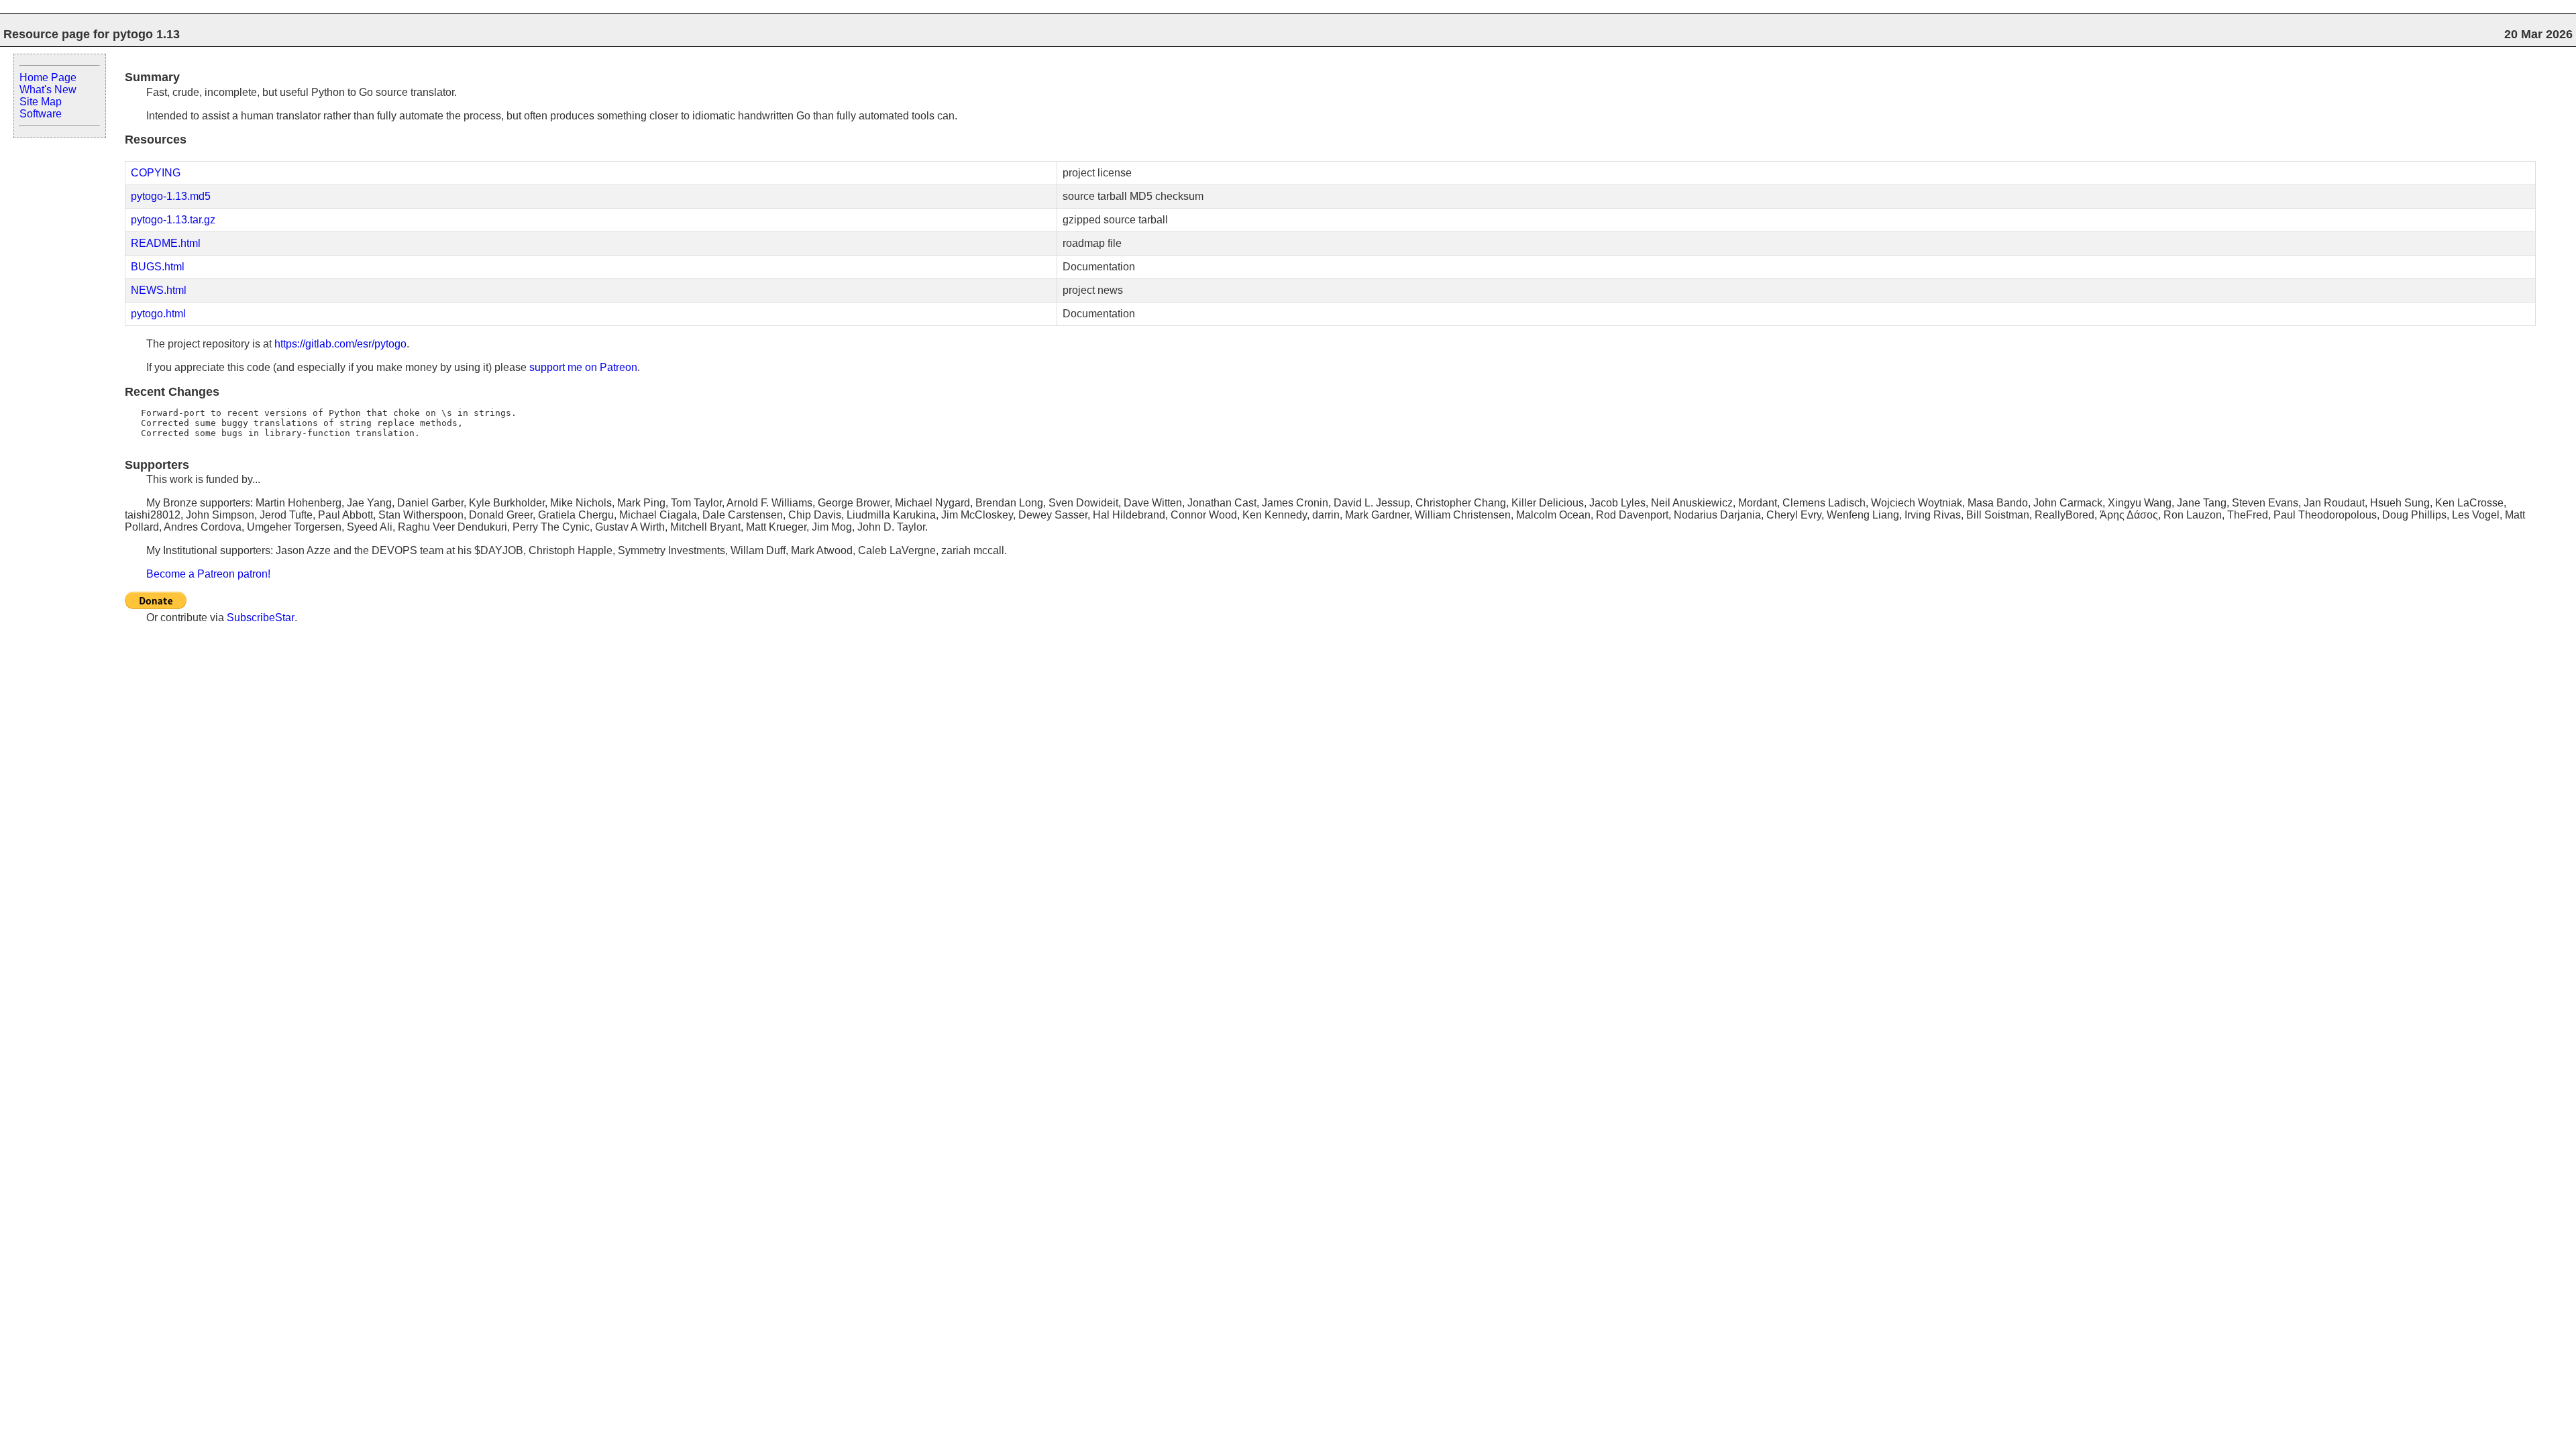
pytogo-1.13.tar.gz (173, 220)
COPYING (156, 173)
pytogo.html (158, 314)
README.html (166, 243)
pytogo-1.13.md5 (171, 196)
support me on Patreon (583, 367)
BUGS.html (158, 267)
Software (41, 114)
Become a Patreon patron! (208, 574)
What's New (48, 90)
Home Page (48, 77)
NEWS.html (159, 290)
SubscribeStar (261, 618)
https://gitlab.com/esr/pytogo (340, 344)
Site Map (41, 102)
